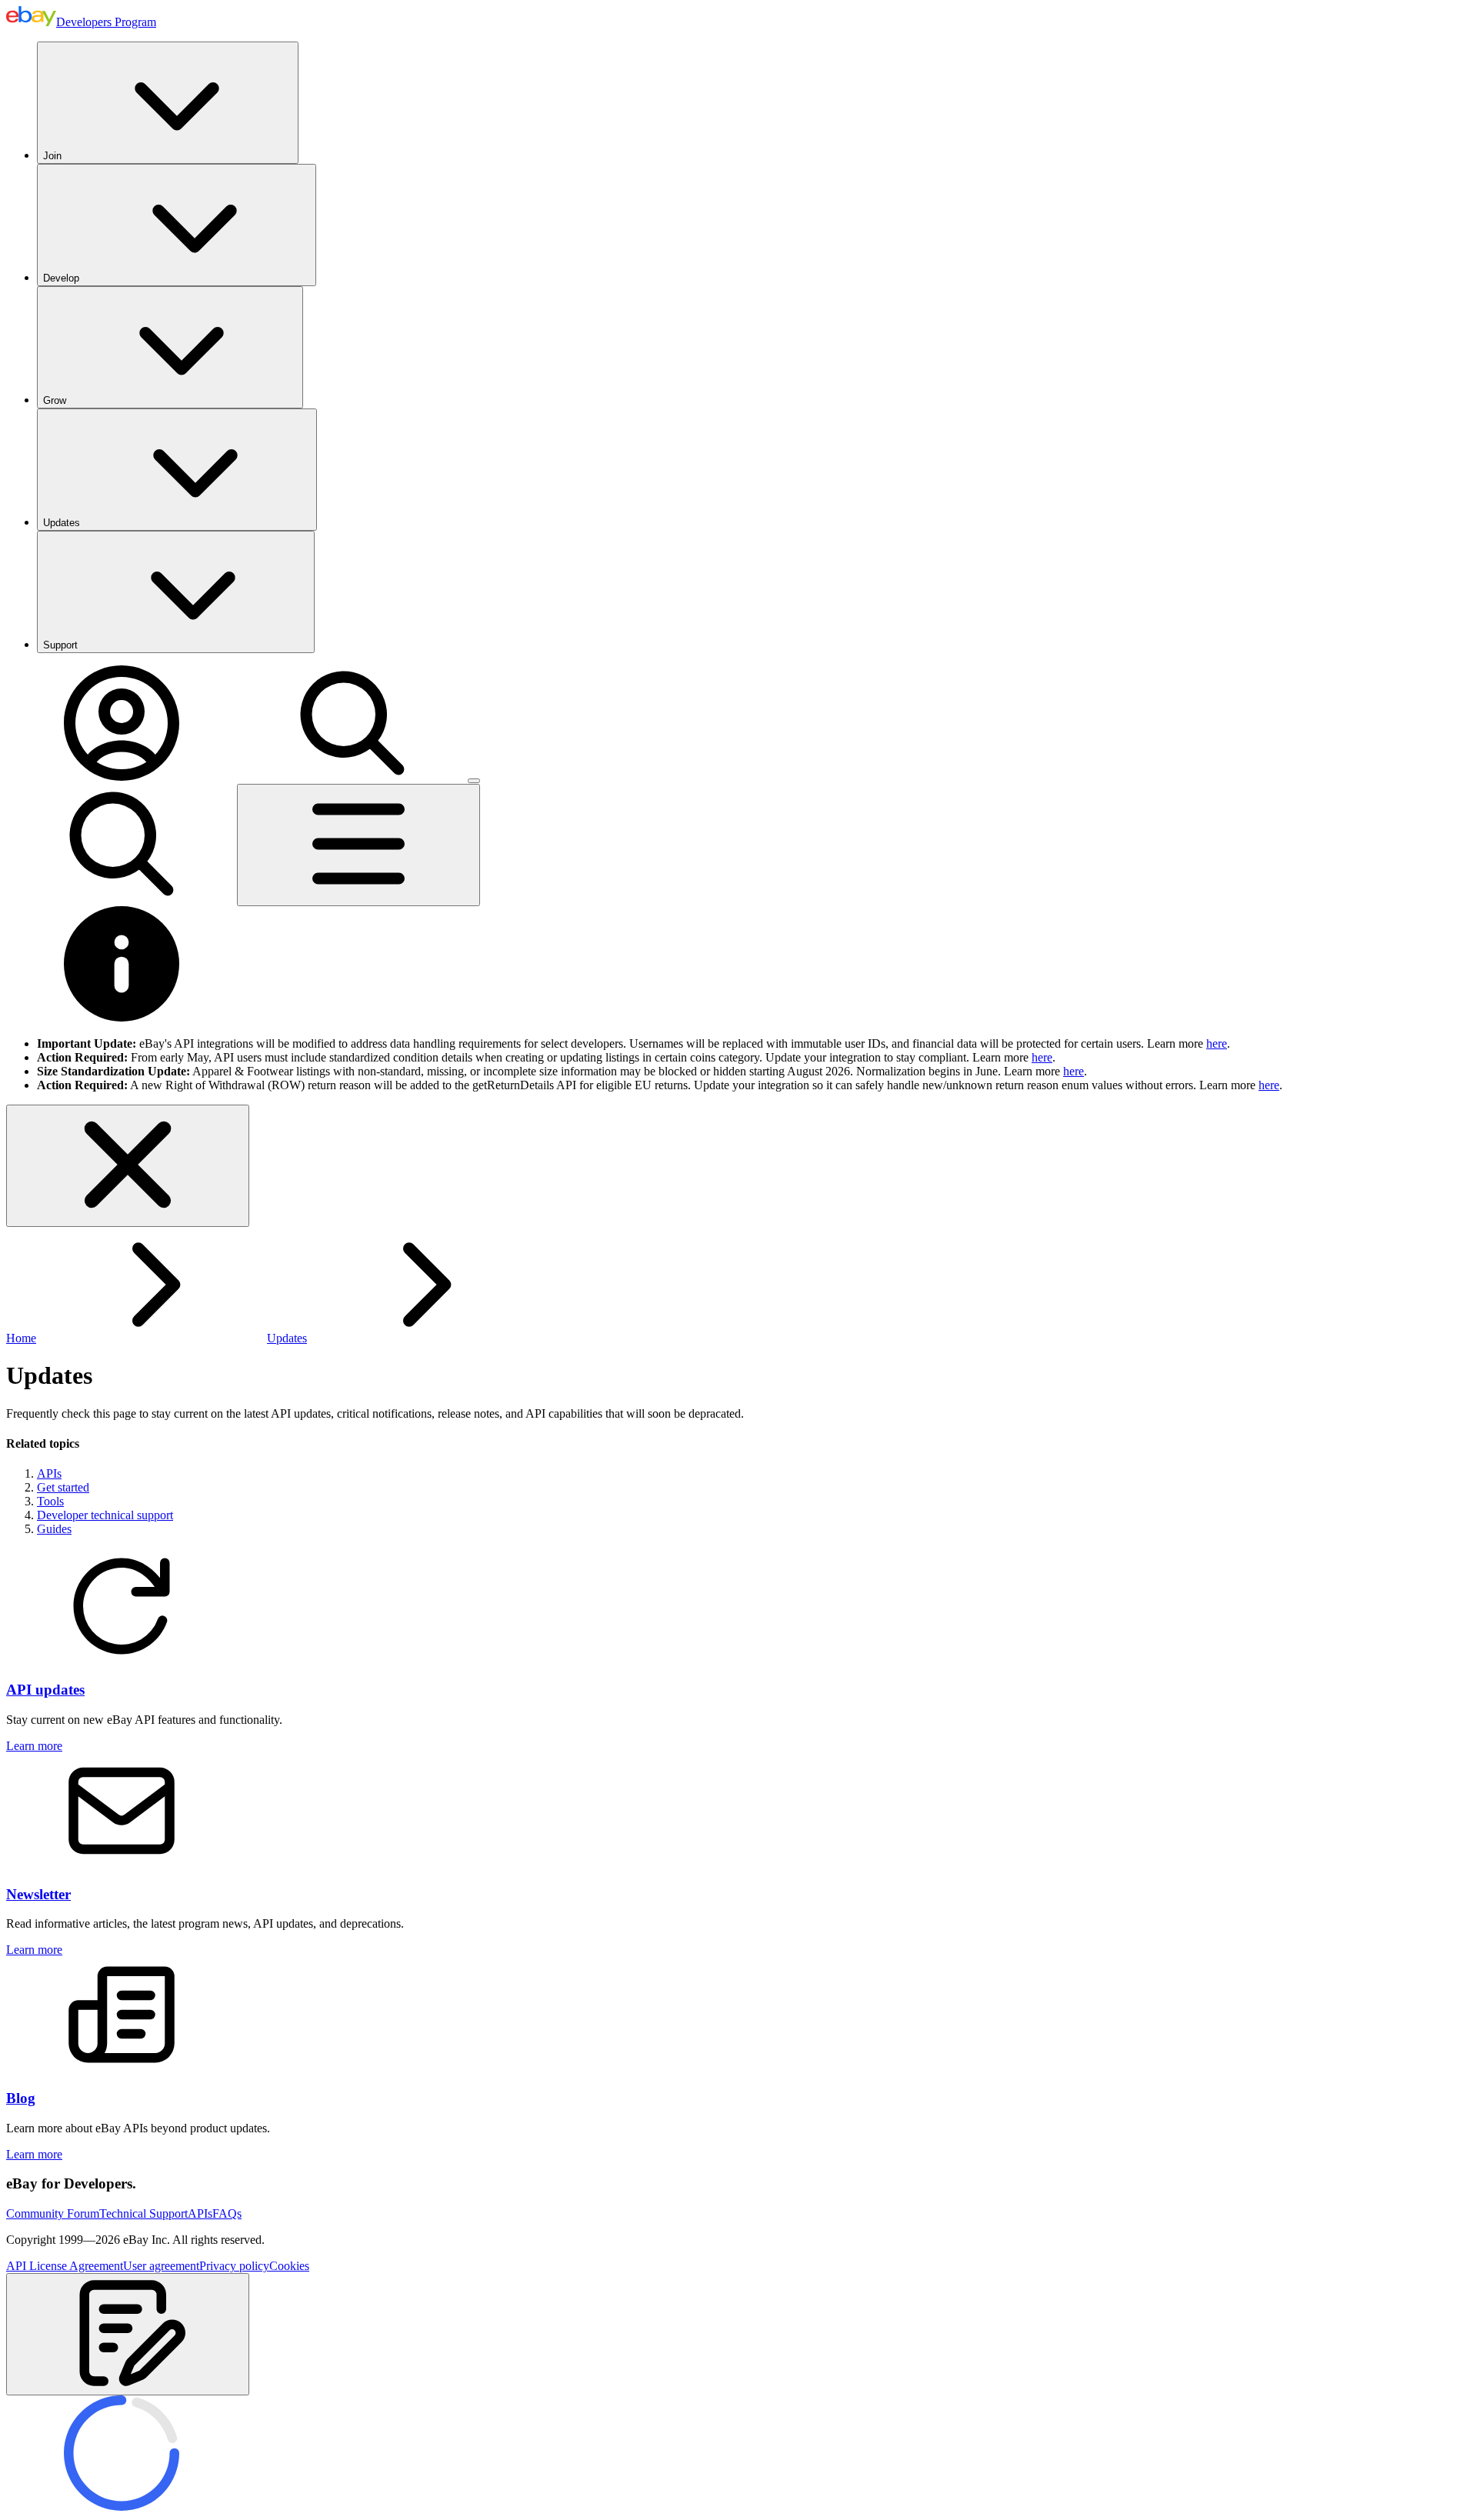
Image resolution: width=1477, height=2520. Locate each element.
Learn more (34, 1746)
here (1217, 1043)
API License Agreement (65, 2266)
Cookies (289, 2266)
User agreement (161, 2266)
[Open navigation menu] (358, 845)
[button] (128, 2334)
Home (21, 1338)
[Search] (352, 777)
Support (60, 645)
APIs (49, 1473)
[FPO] (122, 1660)
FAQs (227, 2213)
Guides (54, 1529)
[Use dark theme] (474, 781)
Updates (62, 523)
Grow (55, 400)
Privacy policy (234, 2266)
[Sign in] (122, 777)
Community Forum (53, 2213)
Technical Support (143, 2213)
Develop (61, 278)
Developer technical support (105, 1515)
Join (52, 156)
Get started (63, 1487)
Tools (50, 1501)
